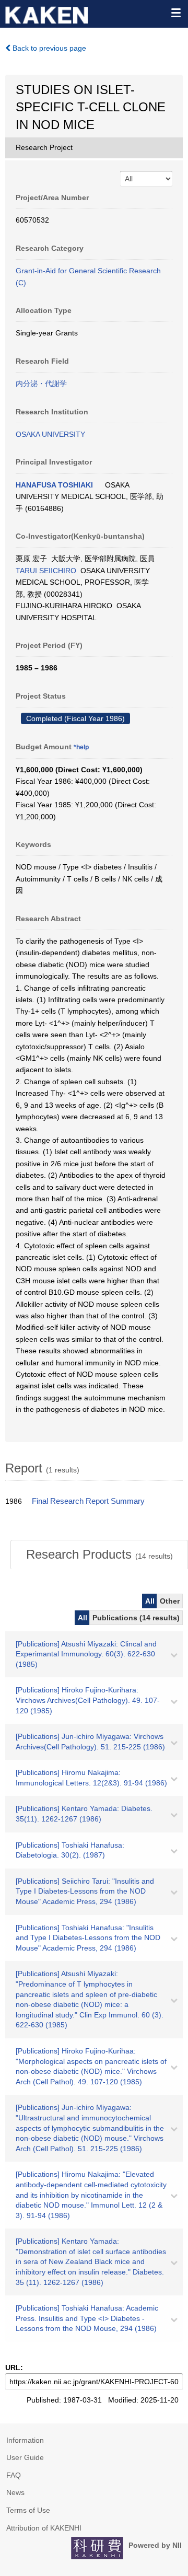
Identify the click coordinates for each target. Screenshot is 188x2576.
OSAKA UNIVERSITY (50, 434)
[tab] (99, 1554)
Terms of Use (28, 2510)
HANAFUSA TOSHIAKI (54, 485)
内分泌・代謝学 (41, 384)
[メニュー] (175, 13)
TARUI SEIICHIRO (46, 571)
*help (81, 747)
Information (25, 2440)
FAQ (14, 2475)
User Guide (25, 2457)
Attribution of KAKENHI (44, 2528)
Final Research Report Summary (88, 1501)
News (15, 2492)
